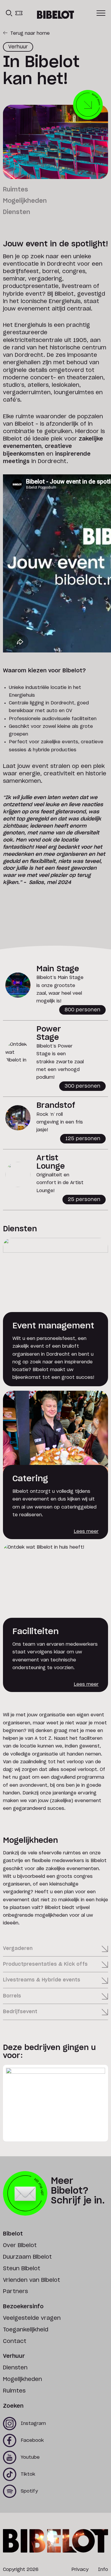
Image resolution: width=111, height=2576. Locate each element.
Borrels (12, 1996)
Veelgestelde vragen (32, 2318)
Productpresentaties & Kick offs (45, 1964)
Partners (15, 2292)
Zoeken (13, 2406)
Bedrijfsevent (20, 2012)
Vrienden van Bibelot (32, 2280)
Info (103, 2570)
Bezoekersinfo (23, 2307)
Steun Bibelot (22, 2269)
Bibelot (13, 2234)
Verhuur (14, 2356)
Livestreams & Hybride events (42, 1980)
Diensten (17, 212)
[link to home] (55, 15)
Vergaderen (18, 1948)
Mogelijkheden (25, 201)
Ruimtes (16, 190)
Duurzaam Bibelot (27, 2257)
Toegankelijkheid (26, 2330)
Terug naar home (30, 33)
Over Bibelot (20, 2246)
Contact (15, 2341)
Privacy (80, 2570)
